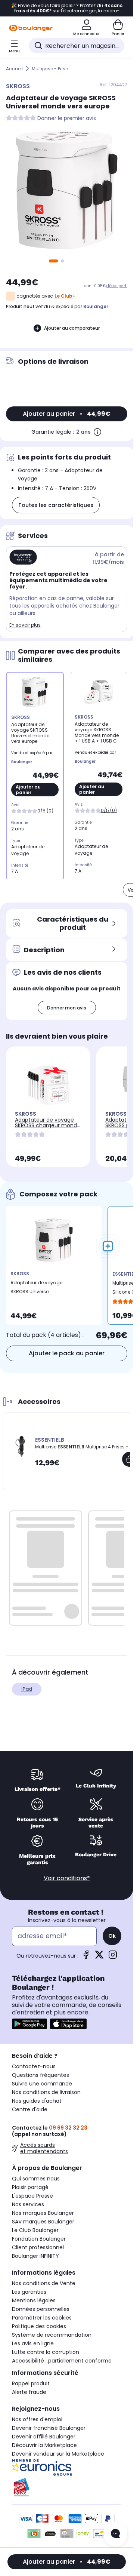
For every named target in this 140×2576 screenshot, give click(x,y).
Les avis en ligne (33, 2343)
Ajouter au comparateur (72, 328)
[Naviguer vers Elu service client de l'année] (67, 2487)
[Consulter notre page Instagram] (113, 1957)
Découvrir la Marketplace (44, 2445)
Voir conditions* (67, 1878)
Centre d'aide (30, 2109)
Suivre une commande (42, 2084)
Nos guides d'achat (37, 2101)
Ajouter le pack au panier (67, 1353)
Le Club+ (65, 296)
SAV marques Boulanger (43, 2222)
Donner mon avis (67, 1008)
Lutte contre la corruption (46, 2352)
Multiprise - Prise (50, 69)
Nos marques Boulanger (43, 2213)
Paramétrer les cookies (42, 2318)
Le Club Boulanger (35, 2230)
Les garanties (29, 2292)
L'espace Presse (32, 2196)
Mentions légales (34, 2300)
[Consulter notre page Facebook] (86, 1957)
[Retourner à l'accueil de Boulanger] (31, 28)
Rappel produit (31, 2383)
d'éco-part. (117, 286)
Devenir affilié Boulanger (44, 2437)
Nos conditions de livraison (46, 2092)
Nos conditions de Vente (44, 2283)
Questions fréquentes (41, 2075)
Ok (112, 1936)
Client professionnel (38, 2247)
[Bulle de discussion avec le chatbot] (115, 2534)
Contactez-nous (34, 2066)
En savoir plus (25, 625)
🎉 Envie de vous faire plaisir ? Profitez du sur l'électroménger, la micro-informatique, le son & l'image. (67, 8)
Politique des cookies (39, 2326)
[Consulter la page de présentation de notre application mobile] (29, 2024)
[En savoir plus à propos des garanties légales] (97, 432)
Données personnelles (41, 2309)
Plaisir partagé (30, 2187)
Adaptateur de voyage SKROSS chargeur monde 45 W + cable (48, 1125)
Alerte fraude (29, 2392)
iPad (27, 1689)
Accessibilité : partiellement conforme (62, 2361)
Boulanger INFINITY (35, 2256)
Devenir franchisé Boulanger (49, 2428)
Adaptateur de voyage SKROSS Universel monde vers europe (36, 1289)
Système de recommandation (52, 2335)
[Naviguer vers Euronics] (67, 2468)
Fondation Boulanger (39, 2239)
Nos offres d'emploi (37, 2419)
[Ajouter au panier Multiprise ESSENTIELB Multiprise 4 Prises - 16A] (130, 1459)
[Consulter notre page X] (99, 1957)
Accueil (14, 69)
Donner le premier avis (67, 118)
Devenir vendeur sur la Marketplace (58, 2454)
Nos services (28, 2204)
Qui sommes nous (36, 2179)
